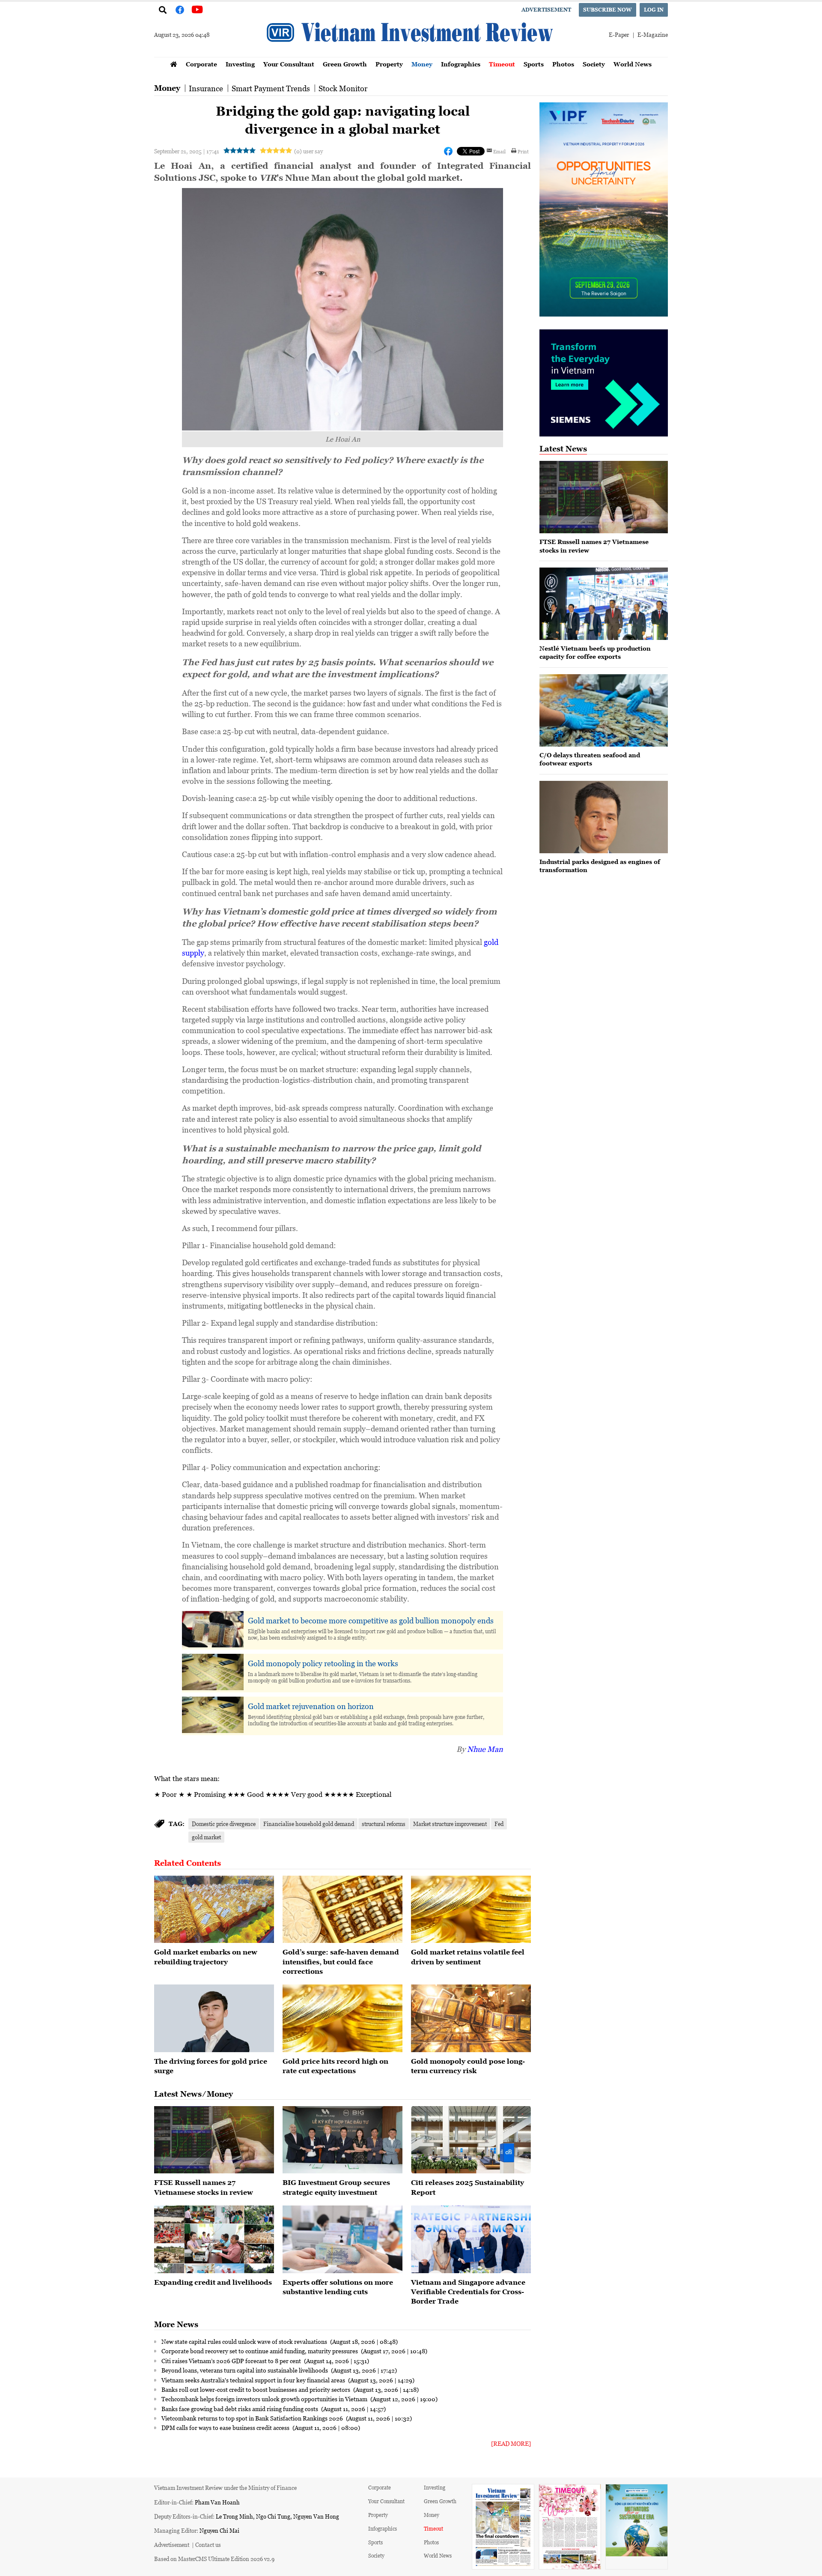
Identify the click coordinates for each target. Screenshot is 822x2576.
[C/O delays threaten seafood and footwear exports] (604, 710)
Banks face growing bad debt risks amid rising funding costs (240, 2409)
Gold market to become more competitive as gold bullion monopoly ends (371, 1620)
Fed (499, 1824)
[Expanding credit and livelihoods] (214, 2239)
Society (594, 64)
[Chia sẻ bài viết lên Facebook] (448, 151)
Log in (654, 10)
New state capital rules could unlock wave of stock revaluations (245, 2341)
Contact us (208, 2545)
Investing (240, 64)
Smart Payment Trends (271, 88)
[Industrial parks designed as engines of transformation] (604, 817)
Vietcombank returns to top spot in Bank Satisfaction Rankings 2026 (253, 2418)
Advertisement (546, 10)
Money (422, 64)
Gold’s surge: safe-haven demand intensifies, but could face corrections (341, 1962)
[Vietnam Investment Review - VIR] (411, 54)
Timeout (502, 64)
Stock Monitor (343, 88)
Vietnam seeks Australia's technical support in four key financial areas (254, 2380)
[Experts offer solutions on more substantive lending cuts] (342, 2239)
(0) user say (308, 151)
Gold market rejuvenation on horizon (311, 1706)
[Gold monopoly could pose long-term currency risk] (471, 2018)
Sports (534, 64)
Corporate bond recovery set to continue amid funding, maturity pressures (260, 2351)
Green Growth (345, 64)
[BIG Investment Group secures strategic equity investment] (342, 2140)
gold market (206, 1837)
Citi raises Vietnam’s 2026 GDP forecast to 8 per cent (232, 2361)
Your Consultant (289, 64)
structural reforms (384, 1824)
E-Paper (619, 34)
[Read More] (511, 2443)
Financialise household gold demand (309, 1824)
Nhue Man (485, 1749)
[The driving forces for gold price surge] (214, 2018)
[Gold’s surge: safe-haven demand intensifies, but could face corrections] (342, 1910)
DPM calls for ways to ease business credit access (226, 2427)
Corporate (201, 64)
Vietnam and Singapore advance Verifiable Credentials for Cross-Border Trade (468, 2292)
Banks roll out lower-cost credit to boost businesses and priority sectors (256, 2389)
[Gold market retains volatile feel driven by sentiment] (471, 1910)
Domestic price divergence (224, 1824)
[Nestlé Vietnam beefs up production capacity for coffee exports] (604, 604)
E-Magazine (653, 34)
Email (499, 151)
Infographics (461, 64)
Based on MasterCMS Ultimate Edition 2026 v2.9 (214, 2559)
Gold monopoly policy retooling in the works (323, 1663)
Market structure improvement (450, 1824)
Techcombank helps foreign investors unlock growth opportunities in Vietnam (265, 2399)
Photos (563, 64)
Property (389, 64)
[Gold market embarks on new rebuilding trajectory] (214, 1910)
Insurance (206, 88)
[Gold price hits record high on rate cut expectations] (342, 2018)
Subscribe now (608, 10)
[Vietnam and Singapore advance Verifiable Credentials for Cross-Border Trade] (471, 2239)
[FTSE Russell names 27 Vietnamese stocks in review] (214, 2140)
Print (523, 151)
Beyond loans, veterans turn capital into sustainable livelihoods (245, 2370)
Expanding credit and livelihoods (213, 2282)
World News (633, 64)
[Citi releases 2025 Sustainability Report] (471, 2140)
